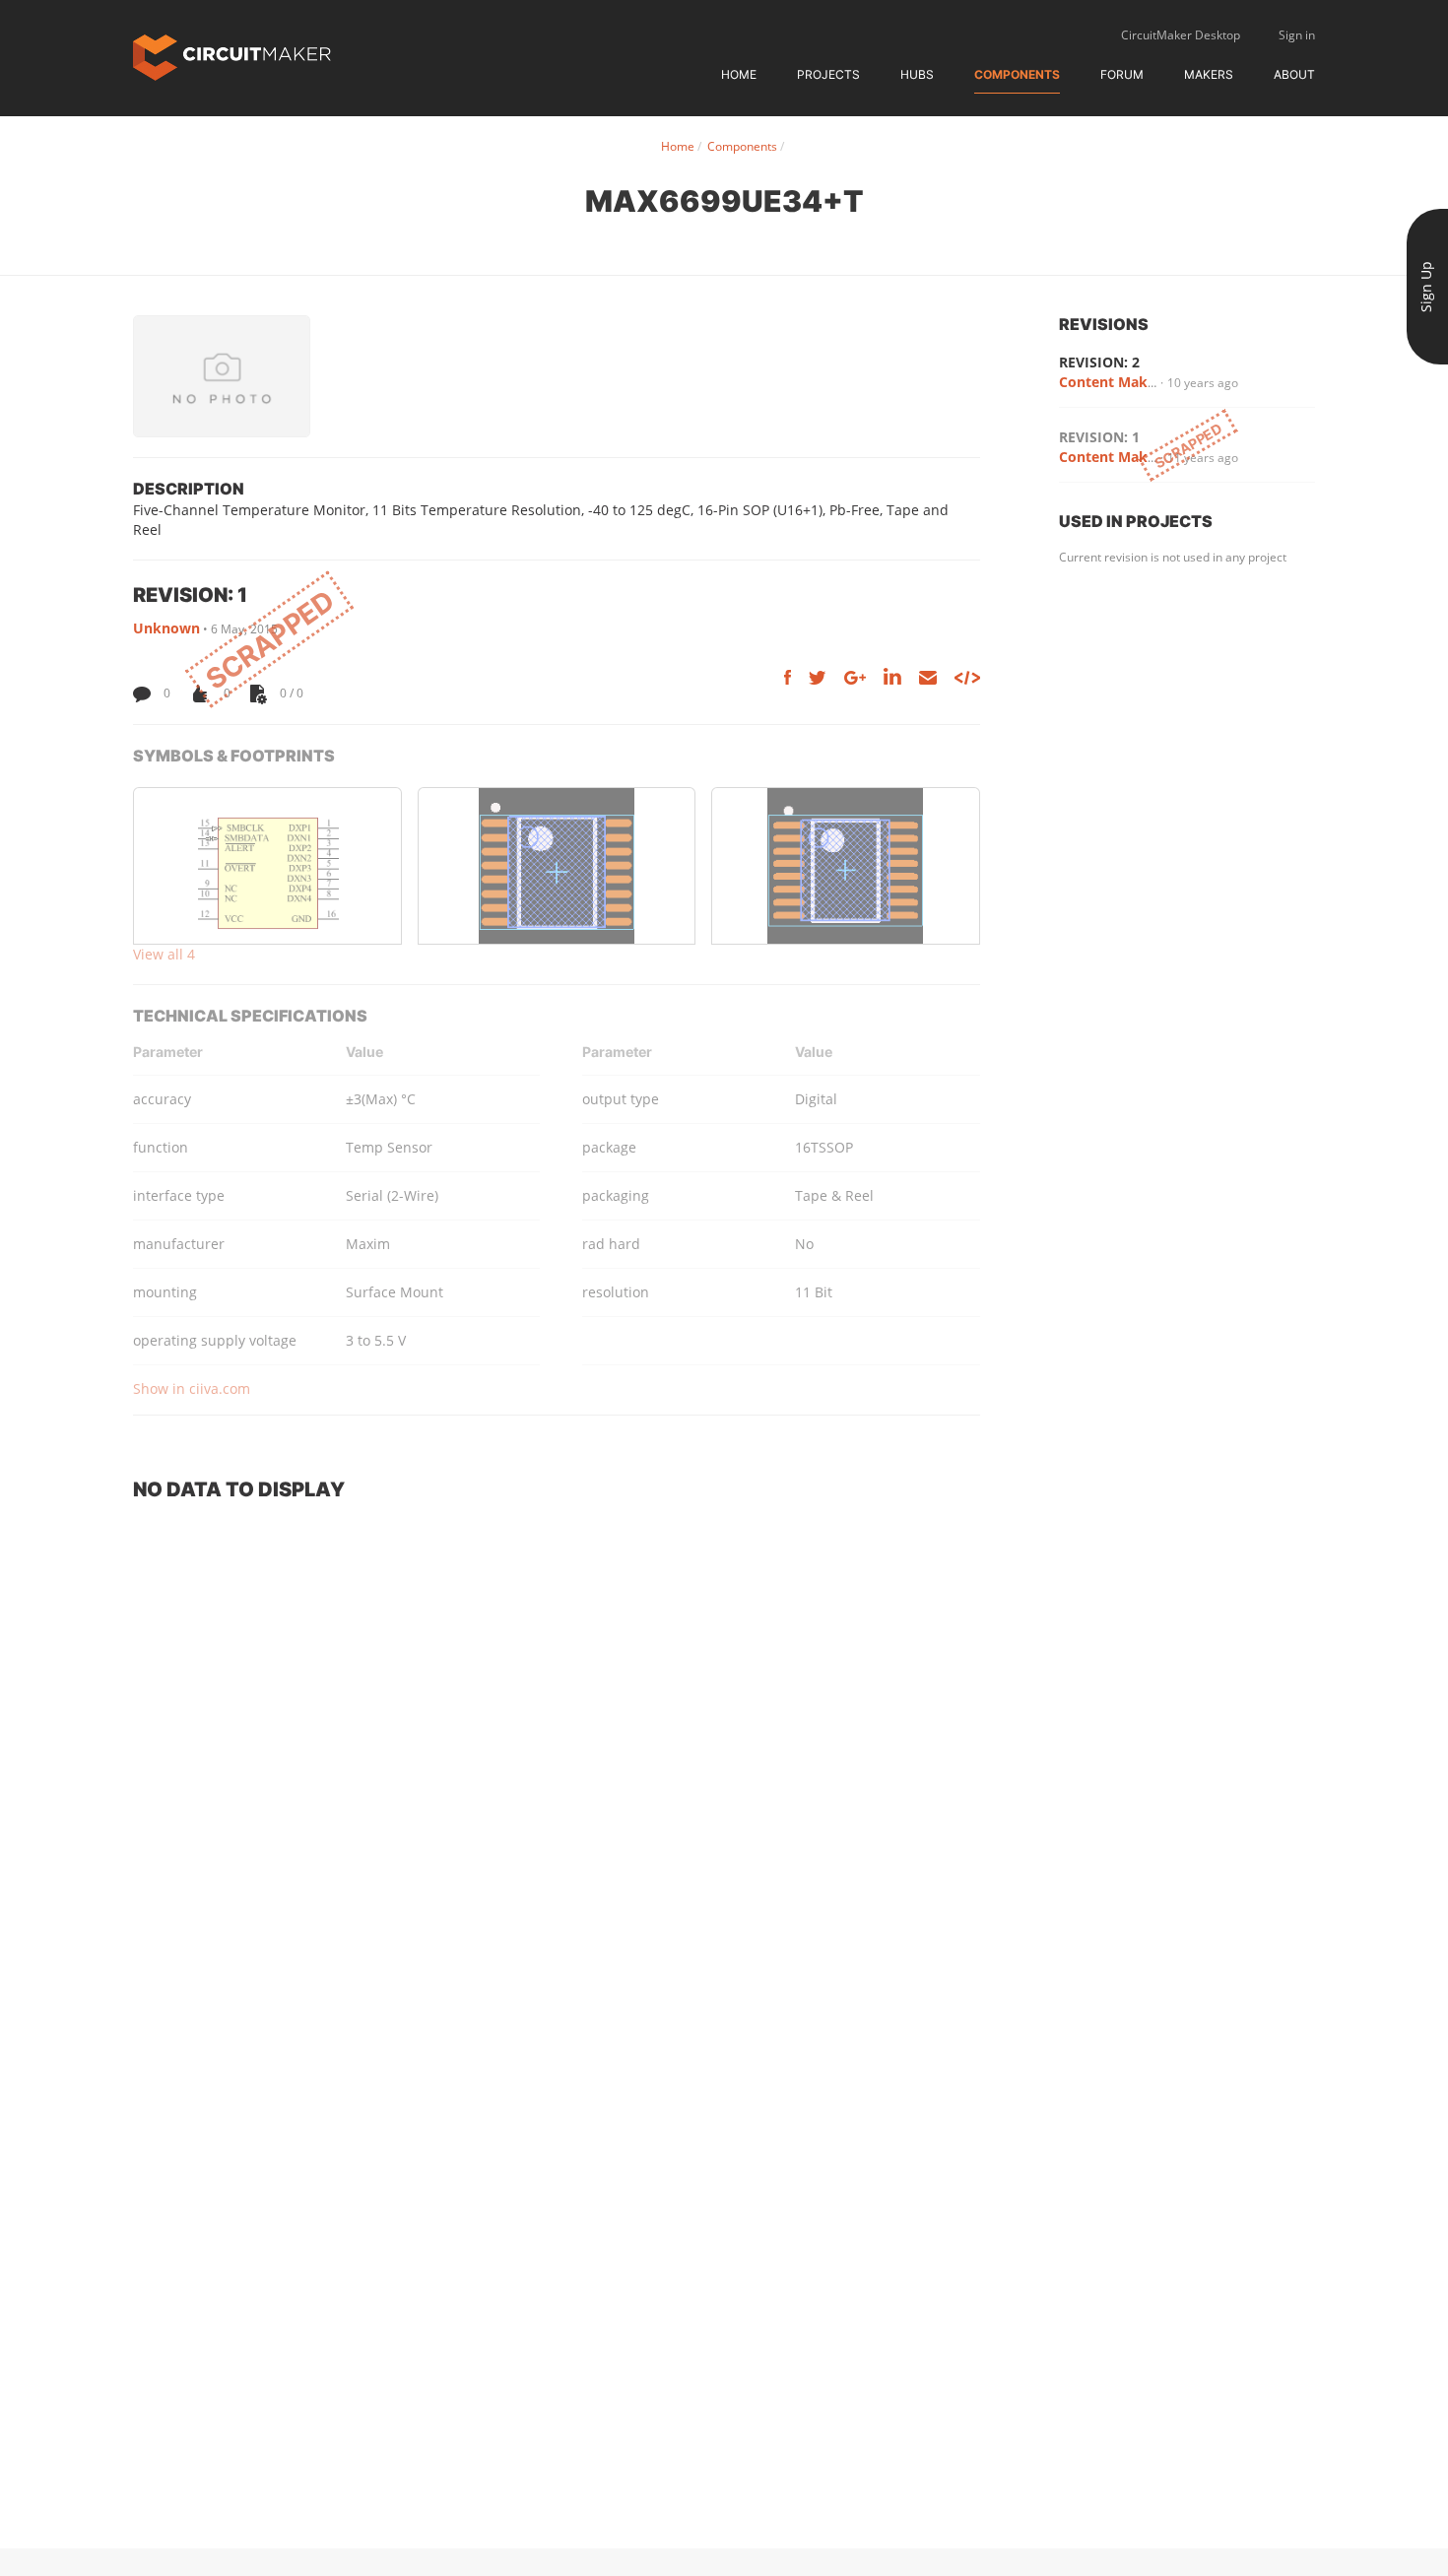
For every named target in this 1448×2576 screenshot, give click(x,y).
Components (1017, 74)
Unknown (166, 628)
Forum (1122, 74)
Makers (1209, 74)
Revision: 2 (1099, 362)
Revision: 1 (1099, 437)
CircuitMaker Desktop (1181, 35)
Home (739, 74)
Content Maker (1110, 382)
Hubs (917, 74)
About (1294, 74)
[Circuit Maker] (232, 56)
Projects (828, 74)
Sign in (1297, 35)
